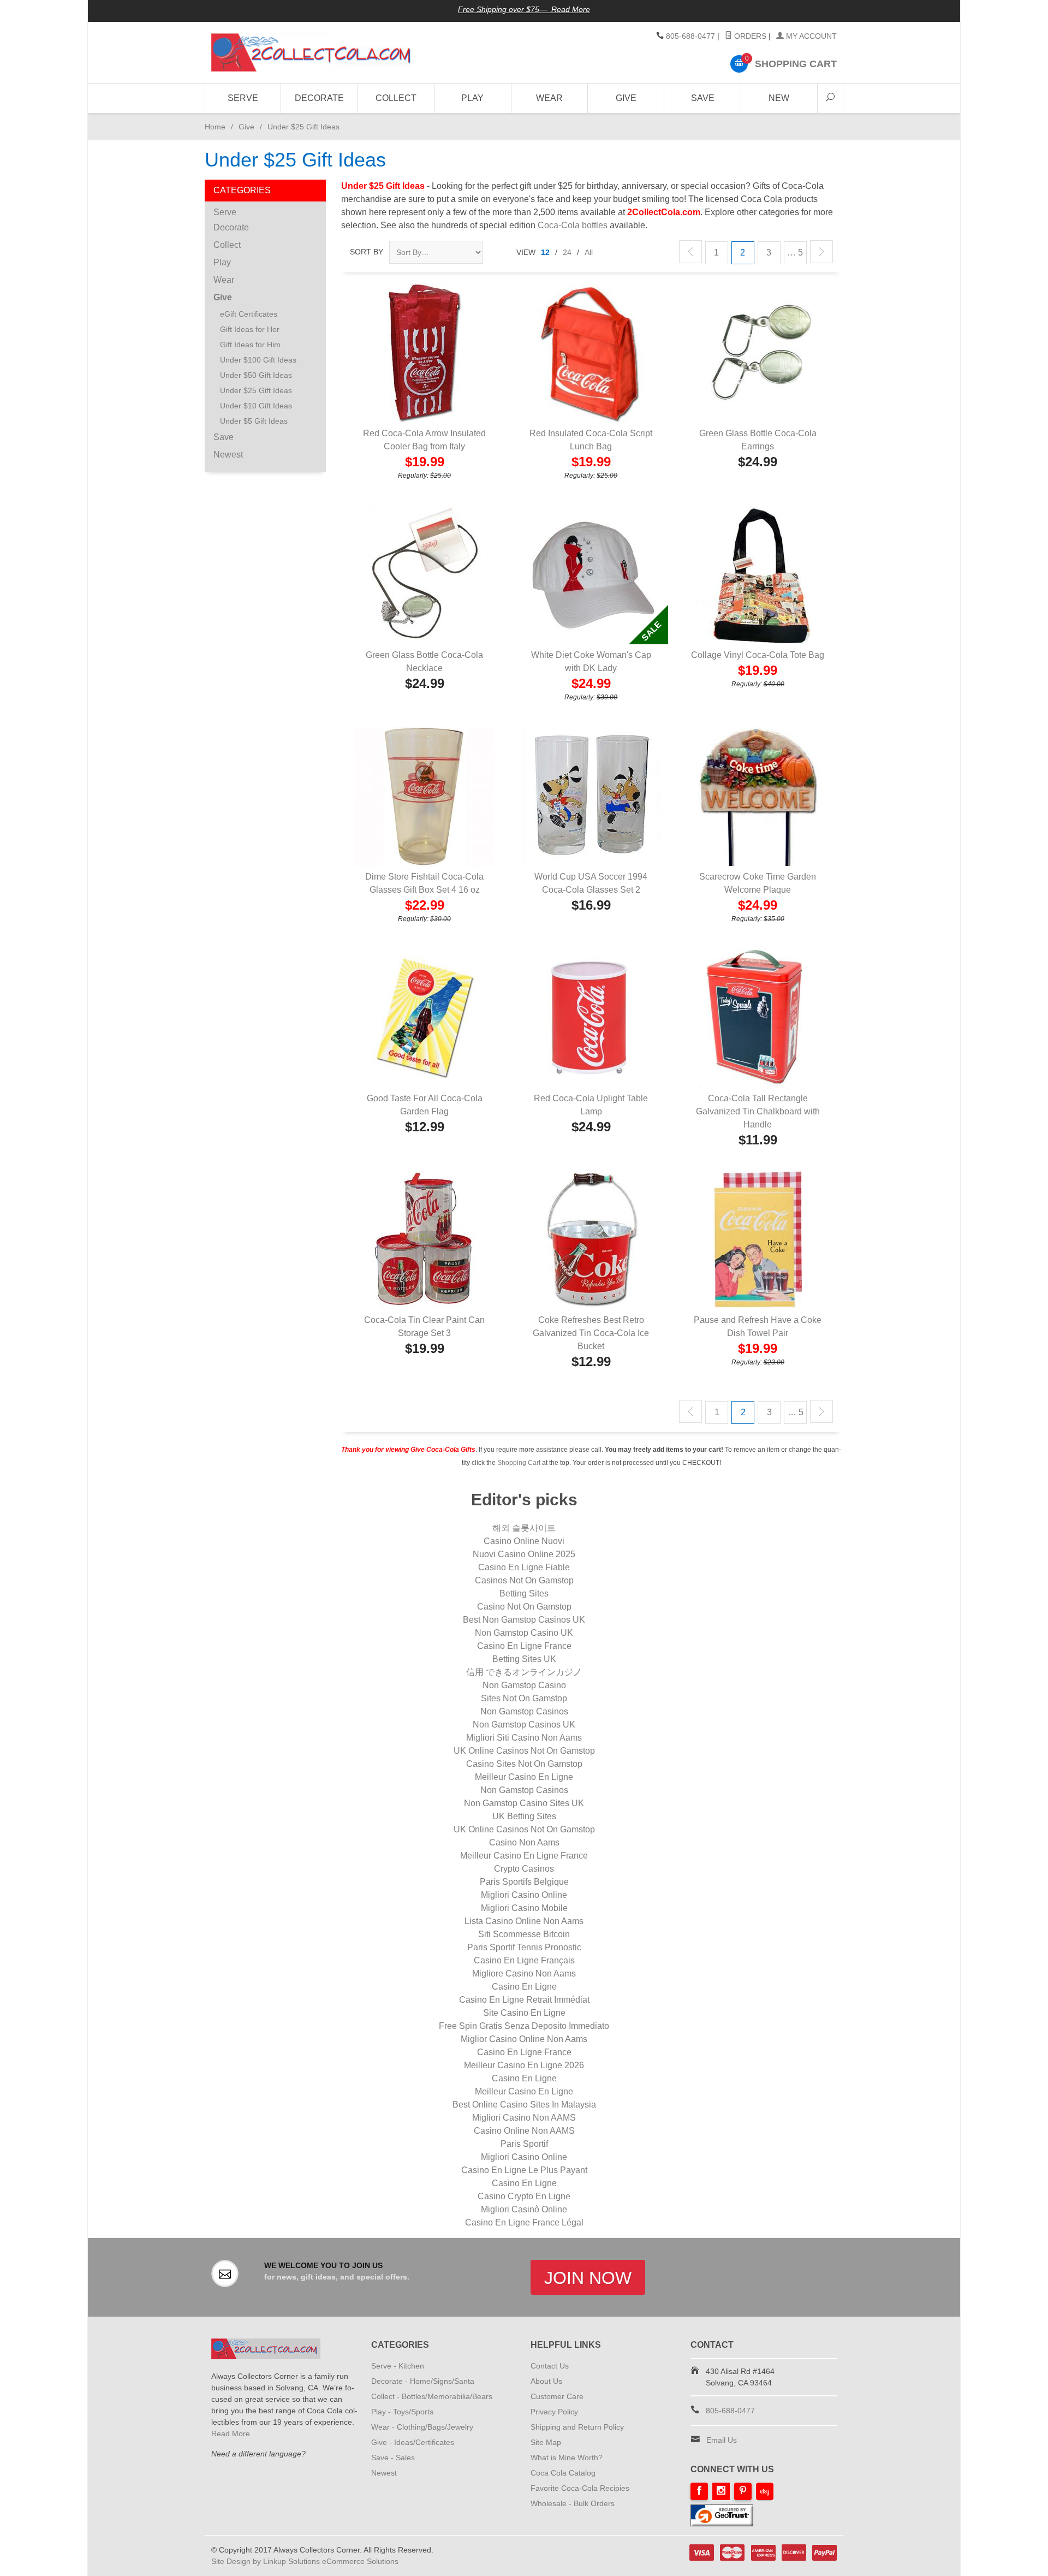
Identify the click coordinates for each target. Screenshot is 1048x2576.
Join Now (588, 2278)
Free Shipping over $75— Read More (524, 9)
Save (703, 98)
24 (567, 252)
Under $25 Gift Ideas (256, 390)
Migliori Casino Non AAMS (524, 2118)
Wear (549, 98)
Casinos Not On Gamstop (524, 1580)
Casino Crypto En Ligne (524, 2196)
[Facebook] (699, 2491)
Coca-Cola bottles (573, 225)
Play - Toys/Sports (402, 2412)
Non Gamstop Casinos (524, 1711)
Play (472, 98)
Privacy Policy (554, 2412)
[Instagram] (721, 2491)
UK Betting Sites (524, 1816)
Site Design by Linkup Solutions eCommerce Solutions (305, 2561)
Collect (396, 98)
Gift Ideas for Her (250, 329)
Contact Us (550, 2366)
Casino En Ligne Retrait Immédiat (524, 2000)
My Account (810, 36)
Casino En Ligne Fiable (524, 1567)
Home (215, 127)
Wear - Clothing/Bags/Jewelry (422, 2427)
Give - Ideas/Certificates (413, 2442)
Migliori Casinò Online (524, 2209)
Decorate (319, 98)
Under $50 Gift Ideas (256, 375)
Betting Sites (524, 1593)
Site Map (546, 2442)
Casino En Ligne (524, 1987)
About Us (546, 2381)
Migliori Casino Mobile (524, 1908)
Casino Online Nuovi (524, 1541)
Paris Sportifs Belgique (524, 1882)
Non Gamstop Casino (524, 1685)
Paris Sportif (524, 2144)
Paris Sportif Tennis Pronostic (524, 1947)
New (779, 98)
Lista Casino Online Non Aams (524, 1921)
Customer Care (557, 2396)
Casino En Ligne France (524, 1646)
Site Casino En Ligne (524, 2013)
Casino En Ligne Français (524, 1960)
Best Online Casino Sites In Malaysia (524, 2105)
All (589, 252)
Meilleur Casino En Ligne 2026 (524, 2065)
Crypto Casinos (524, 1869)
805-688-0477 (690, 36)
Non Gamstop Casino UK (524, 1633)
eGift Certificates (249, 314)
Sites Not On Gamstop (524, 1698)
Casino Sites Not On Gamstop (524, 1764)
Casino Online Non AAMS (524, 2131)
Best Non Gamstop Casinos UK (524, 1620)
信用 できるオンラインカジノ (524, 1672)
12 (545, 252)
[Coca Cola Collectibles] (311, 52)
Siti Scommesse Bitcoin (524, 1934)
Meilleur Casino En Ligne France (524, 1856)
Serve (243, 98)
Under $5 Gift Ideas (254, 421)
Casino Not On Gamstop (524, 1607)
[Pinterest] (743, 2491)
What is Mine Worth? (567, 2458)
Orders (749, 36)
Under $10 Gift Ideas (256, 406)
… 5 (795, 253)
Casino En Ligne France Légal (524, 2222)
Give (626, 98)
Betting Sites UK (524, 1659)
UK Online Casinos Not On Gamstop (524, 1751)
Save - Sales (393, 2458)
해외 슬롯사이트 (524, 1528)
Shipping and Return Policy (577, 2427)
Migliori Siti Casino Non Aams (524, 1738)
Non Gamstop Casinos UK (524, 1725)
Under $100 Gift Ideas (258, 360)
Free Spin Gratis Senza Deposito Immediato (524, 2026)
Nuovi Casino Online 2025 (524, 1554)
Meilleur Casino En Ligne (524, 1777)
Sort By (367, 252)
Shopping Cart (519, 1463)
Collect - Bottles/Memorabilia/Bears (432, 2396)
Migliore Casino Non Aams (524, 1973)
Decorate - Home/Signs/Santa (423, 2381)
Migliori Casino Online (524, 1895)
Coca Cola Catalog (563, 2473)
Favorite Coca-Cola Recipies (580, 2488)
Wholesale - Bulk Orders (573, 2503)
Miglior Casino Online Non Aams (524, 2039)
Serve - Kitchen (398, 2366)
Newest (228, 455)
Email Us (722, 2440)
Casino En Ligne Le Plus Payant (524, 2170)
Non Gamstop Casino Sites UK (524, 1803)
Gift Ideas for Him (250, 345)
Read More (231, 2433)
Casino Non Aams (524, 1842)
